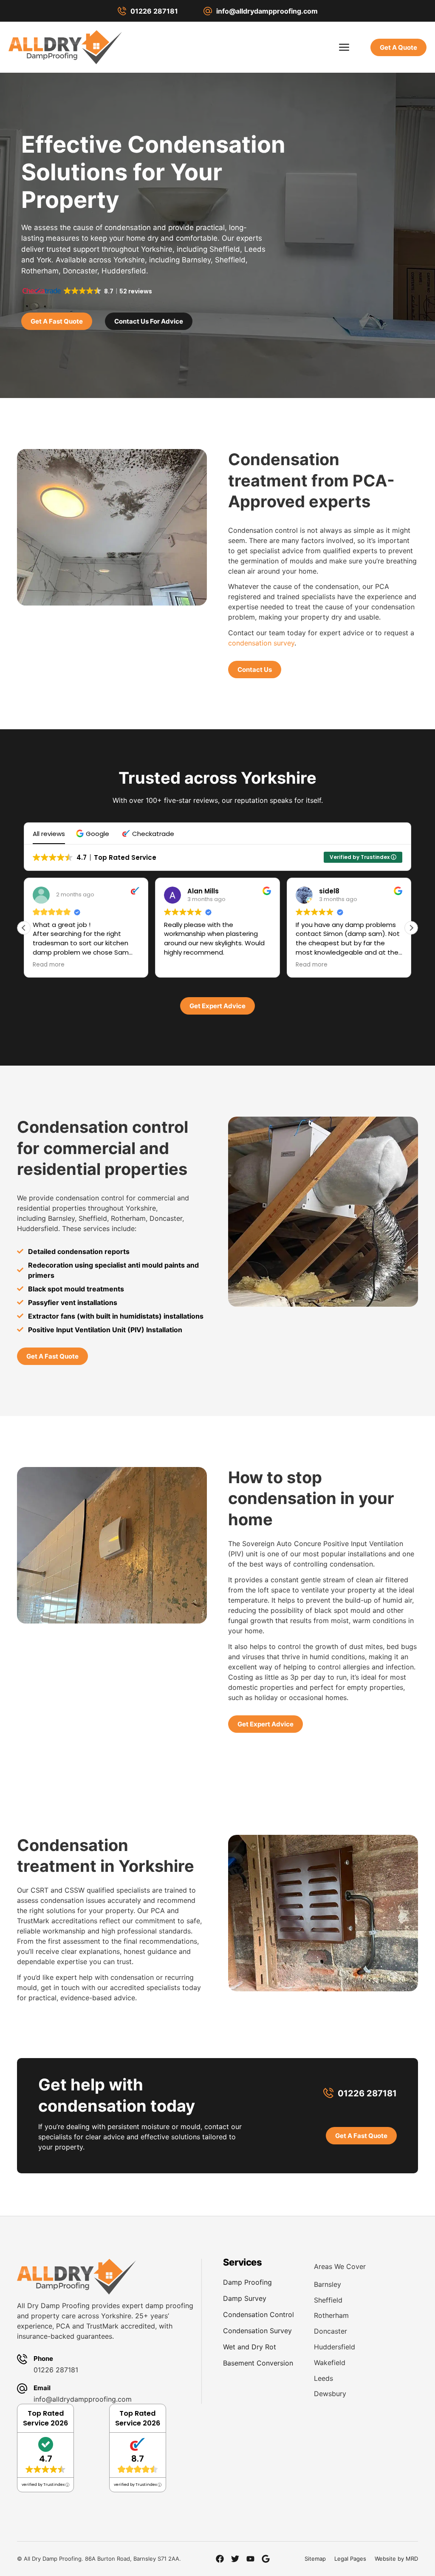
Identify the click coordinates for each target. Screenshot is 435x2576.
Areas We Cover (340, 2266)
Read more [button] (49, 965)
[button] (94, 834)
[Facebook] (220, 2559)
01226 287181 (154, 11)
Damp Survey (245, 2298)
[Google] (266, 2559)
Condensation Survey (257, 2331)
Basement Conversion (258, 2363)
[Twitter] (235, 2559)
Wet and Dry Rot (250, 2347)
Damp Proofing (247, 2282)
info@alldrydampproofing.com (267, 11)
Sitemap (315, 2559)
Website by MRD (396, 2559)
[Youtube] (250, 2559)
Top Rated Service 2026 (45, 2418)
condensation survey (261, 643)
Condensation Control (258, 2314)
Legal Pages (350, 2559)
